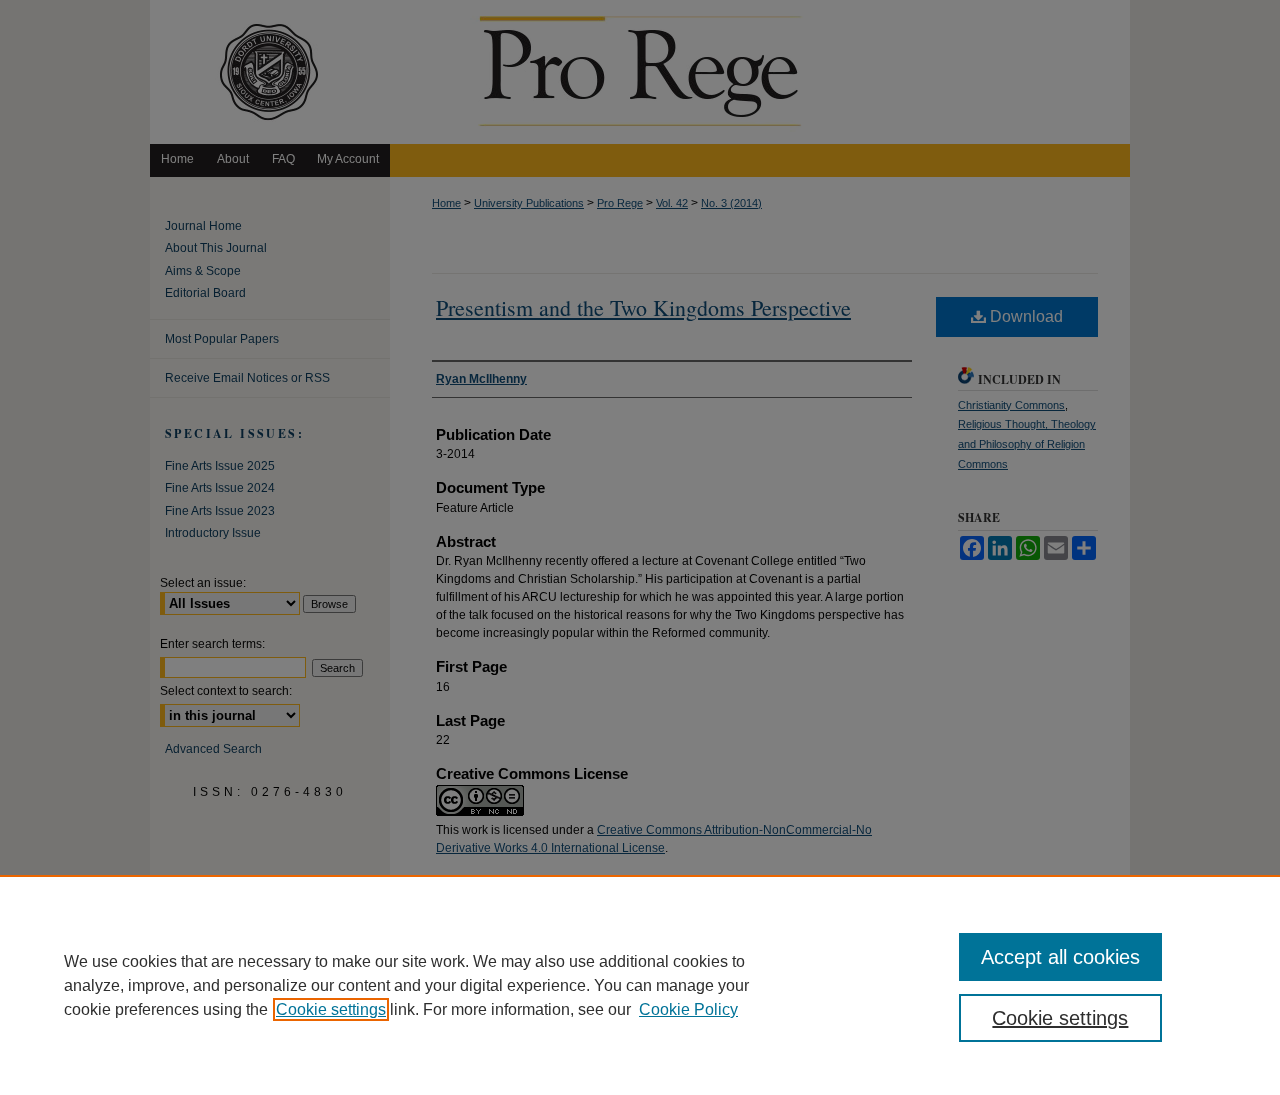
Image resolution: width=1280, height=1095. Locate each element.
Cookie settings (331, 1009)
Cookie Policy (688, 1009)
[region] (640, 985)
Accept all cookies (1060, 957)
